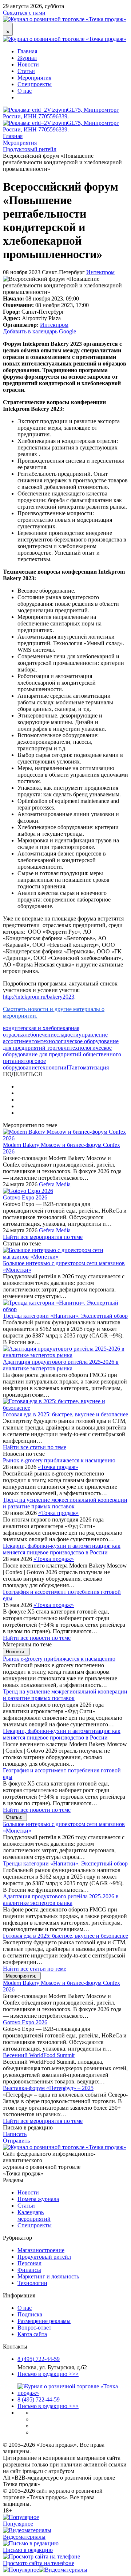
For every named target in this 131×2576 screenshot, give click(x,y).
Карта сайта (32, 2334)
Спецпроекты (35, 84)
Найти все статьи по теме (35, 1447)
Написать (15, 2134)
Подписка (30, 2314)
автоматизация (90, 1067)
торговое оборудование (24, 1064)
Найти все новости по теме (37, 1638)
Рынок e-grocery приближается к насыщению (59, 1460)
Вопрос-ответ (34, 2328)
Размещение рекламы (44, 2321)
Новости (28, 64)
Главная (27, 51)
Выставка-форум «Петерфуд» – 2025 (48, 2088)
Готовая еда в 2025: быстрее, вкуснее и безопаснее (65, 1414)
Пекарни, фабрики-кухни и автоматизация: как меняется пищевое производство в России (62, 1549)
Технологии (32, 2283)
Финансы (29, 2270)
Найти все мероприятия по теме (43, 1237)
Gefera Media (55, 1184)
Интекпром (100, 272)
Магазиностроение (41, 2250)
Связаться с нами (24, 13)
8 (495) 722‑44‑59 (39, 2359)
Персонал (29, 2263)
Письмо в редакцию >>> (48, 2374)
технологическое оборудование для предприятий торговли (61, 1044)
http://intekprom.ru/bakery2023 (39, 997)
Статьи (26, 71)
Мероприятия (34, 78)
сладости (68, 1035)
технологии (52, 1067)
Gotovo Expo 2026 (25, 1197)
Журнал (27, 58)
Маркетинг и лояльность (48, 2276)
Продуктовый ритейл (44, 2257)
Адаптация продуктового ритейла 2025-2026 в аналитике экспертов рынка (61, 1365)
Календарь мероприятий (34, 2215)
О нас (25, 91)
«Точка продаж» (58, 1467)
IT (69, 1067)
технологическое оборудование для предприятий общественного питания (62, 1054)
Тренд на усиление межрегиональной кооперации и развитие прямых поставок (65, 1503)
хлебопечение (39, 1035)
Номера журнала (38, 2199)
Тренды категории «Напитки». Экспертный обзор (65, 1316)
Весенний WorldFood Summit (39, 2055)
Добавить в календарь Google (39, 331)
